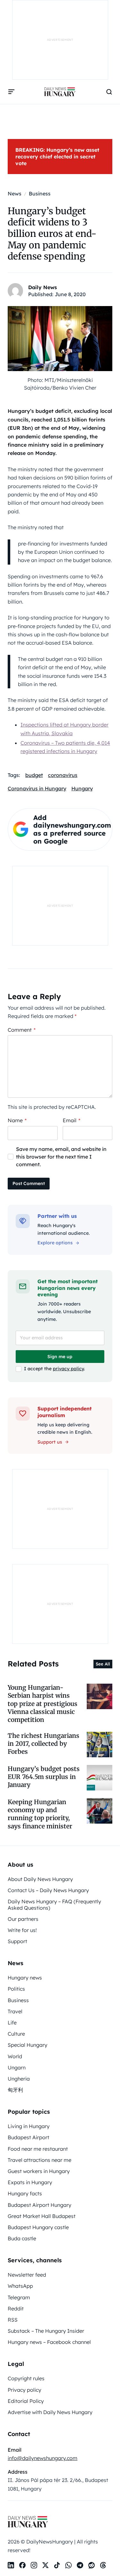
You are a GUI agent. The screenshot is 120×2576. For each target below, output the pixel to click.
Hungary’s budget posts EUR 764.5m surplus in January (44, 1777)
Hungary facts (25, 2193)
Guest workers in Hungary (39, 2171)
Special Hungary (28, 2045)
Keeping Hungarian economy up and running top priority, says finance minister (40, 1814)
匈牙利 (15, 2090)
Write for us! (22, 1930)
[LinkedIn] (11, 2565)
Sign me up (60, 1357)
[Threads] (103, 2565)
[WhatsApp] (68, 2565)
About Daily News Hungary (40, 1879)
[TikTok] (57, 2565)
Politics (16, 1989)
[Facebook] (22, 2565)
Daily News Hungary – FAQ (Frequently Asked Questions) (54, 1904)
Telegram (19, 2297)
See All (103, 1664)
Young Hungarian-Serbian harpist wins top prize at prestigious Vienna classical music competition (43, 1704)
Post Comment (29, 1183)
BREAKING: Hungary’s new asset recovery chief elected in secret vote (57, 157)
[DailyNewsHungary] (60, 92)
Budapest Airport (28, 2137)
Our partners (23, 1919)
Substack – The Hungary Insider (46, 2331)
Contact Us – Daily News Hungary (48, 1890)
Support (17, 1941)
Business (18, 2000)
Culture (16, 2034)
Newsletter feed (27, 2275)
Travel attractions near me (40, 2160)
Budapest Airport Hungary (40, 2205)
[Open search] (109, 92)
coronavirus (63, 775)
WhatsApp (20, 2286)
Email (72, 1120)
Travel (15, 2011)
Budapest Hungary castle (38, 2227)
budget (34, 775)
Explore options (55, 1243)
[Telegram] (80, 2565)
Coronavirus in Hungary (37, 788)
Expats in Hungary (30, 2182)
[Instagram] (34, 2565)
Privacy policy (24, 2390)
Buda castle (22, 2238)
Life (12, 2023)
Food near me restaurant (38, 2149)
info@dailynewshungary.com (43, 2458)
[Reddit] (92, 2565)
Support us (50, 1442)
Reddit (16, 2309)
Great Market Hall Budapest (42, 2216)
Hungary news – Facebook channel (49, 2342)
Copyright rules (26, 2378)
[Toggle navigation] (12, 92)
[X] (45, 2565)
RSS (13, 2320)
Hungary (82, 788)
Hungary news (25, 1978)
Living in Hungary (29, 2126)
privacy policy (68, 1369)
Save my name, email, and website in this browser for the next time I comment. (61, 1157)
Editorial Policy (26, 2401)
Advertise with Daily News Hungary (50, 2412)
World (15, 2056)
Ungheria (19, 2079)
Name (17, 1120)
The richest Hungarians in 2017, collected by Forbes (44, 1744)
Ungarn (17, 2067)
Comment (22, 1030)
